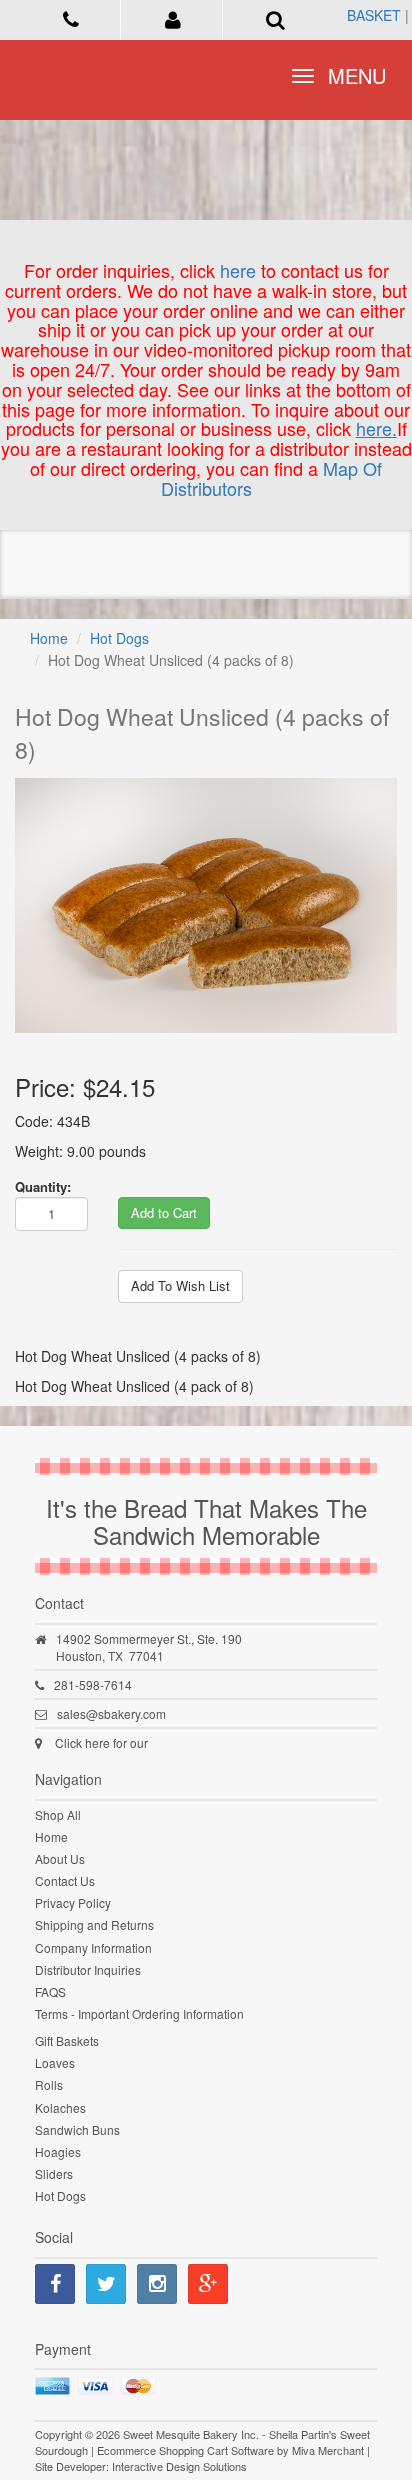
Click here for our (101, 1742)
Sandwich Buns (77, 2129)
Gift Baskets (67, 2040)
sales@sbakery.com (111, 1713)
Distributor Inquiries (88, 1969)
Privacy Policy (73, 1902)
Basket (374, 15)
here (238, 270)
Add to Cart (164, 1212)
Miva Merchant (328, 2450)
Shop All (58, 1814)
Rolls (49, 2084)
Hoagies (58, 2151)
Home (49, 638)
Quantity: (43, 1186)
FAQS (50, 1991)
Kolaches (60, 2107)
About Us (60, 1858)
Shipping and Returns (94, 1924)
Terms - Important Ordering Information (139, 2013)
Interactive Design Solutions (179, 2466)
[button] (174, 18)
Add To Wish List (180, 1285)
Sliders (54, 2173)
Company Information (93, 1947)
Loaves (55, 2062)
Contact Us (65, 1880)
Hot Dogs (119, 638)
